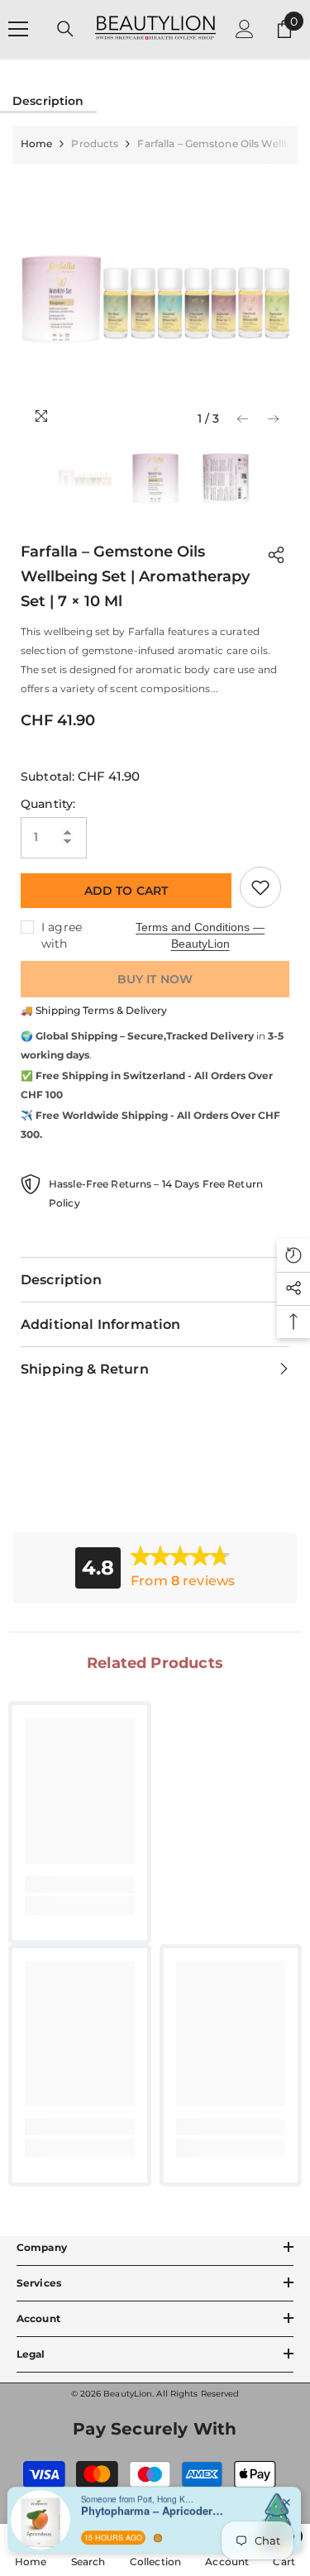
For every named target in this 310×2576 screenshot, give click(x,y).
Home (36, 143)
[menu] (18, 29)
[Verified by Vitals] (158, 2528)
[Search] (65, 29)
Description (48, 101)
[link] (80, 1885)
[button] (243, 419)
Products (95, 143)
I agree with (62, 935)
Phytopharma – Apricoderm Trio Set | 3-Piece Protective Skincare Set (155, 2502)
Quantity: (48, 804)
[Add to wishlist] (260, 887)
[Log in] (245, 29)
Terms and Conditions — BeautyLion (200, 935)
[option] (155, 299)
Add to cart (126, 891)
